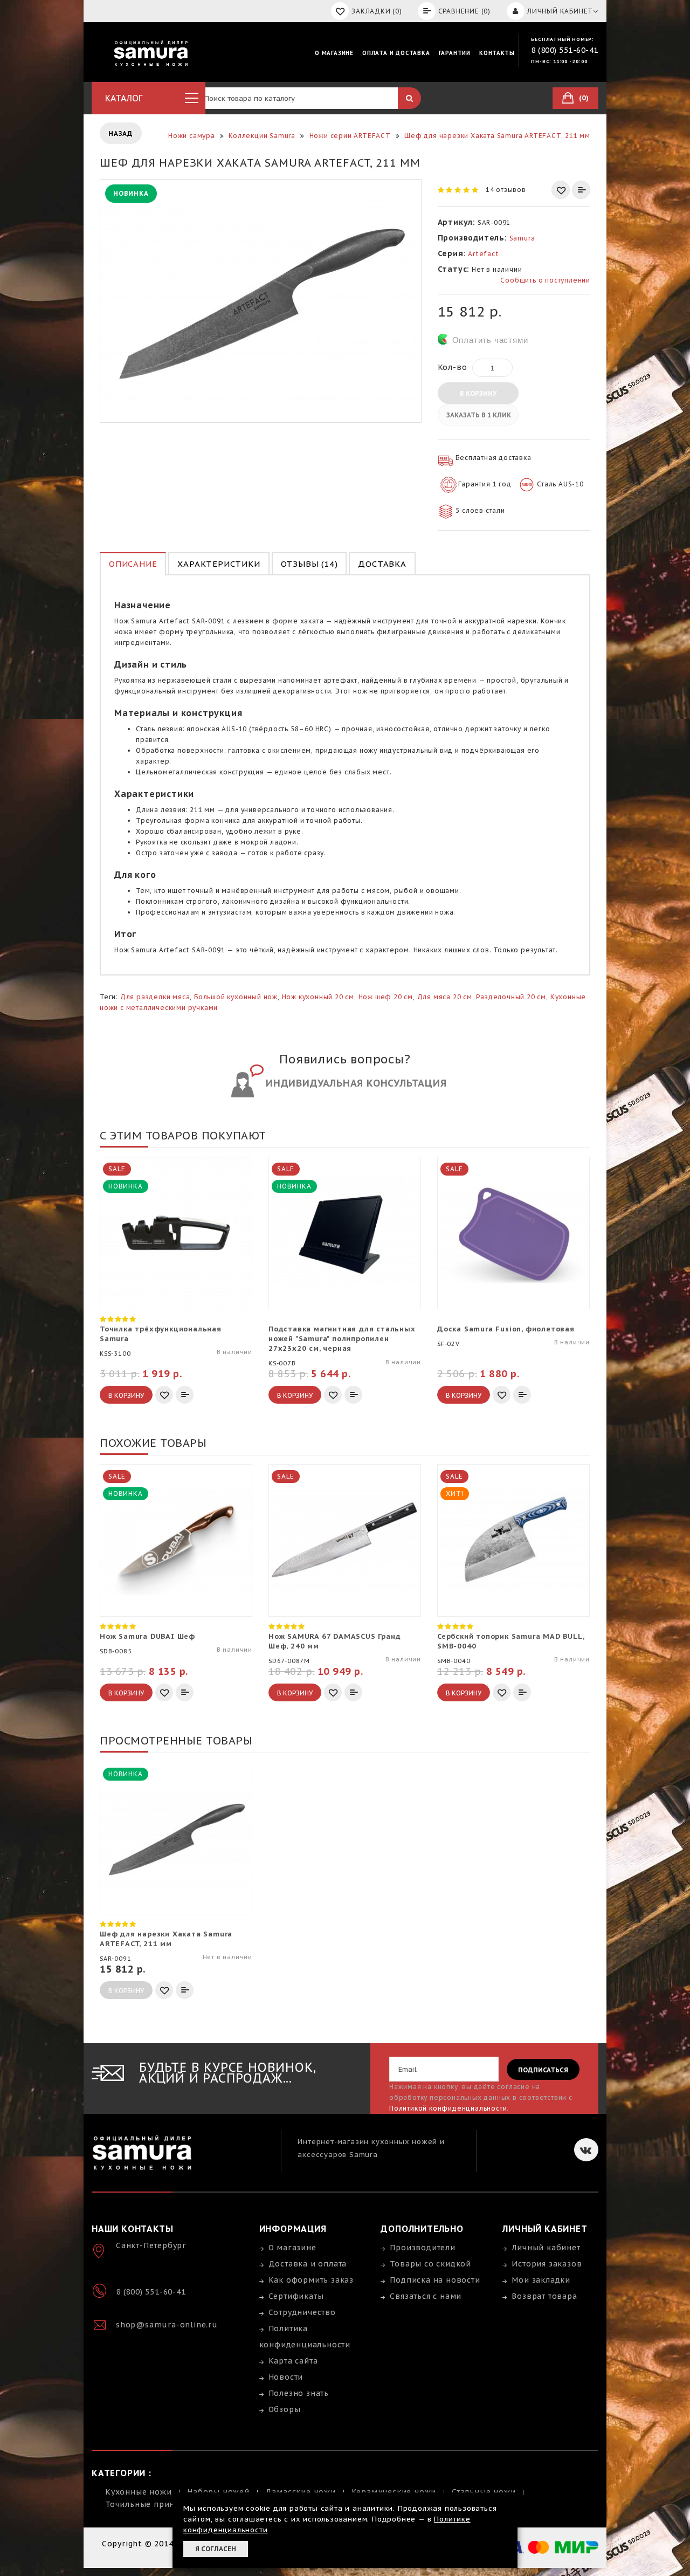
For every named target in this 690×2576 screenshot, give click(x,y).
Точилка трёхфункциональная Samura (161, 1334)
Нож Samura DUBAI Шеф (147, 1636)
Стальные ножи (484, 2492)
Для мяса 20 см (445, 997)
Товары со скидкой (430, 2264)
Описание (133, 564)
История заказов (547, 2264)
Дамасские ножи (301, 2492)
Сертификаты (296, 2296)
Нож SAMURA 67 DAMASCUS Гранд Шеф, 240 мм (334, 1641)
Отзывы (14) (309, 564)
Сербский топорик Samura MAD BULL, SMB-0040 (510, 1641)
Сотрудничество (302, 2312)
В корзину (478, 393)
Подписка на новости (435, 2280)
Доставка (382, 564)
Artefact (483, 254)
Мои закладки (541, 2280)
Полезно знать (299, 2393)
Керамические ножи (394, 2492)
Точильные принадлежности (165, 2504)
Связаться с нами (426, 2296)
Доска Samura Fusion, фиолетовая (506, 1329)
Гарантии (455, 53)
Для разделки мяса (155, 997)
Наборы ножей (218, 2492)
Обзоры (285, 2409)
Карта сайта (293, 2361)
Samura (522, 238)
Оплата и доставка (396, 53)
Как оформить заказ (311, 2280)
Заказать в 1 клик (479, 415)
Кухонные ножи (138, 2492)
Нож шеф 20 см (386, 997)
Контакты (497, 53)
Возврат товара (544, 2296)
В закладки (561, 190)
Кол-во (453, 367)
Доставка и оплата (308, 2264)
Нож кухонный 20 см (318, 997)
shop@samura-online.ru (167, 2325)
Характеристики (219, 564)
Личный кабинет (546, 2248)
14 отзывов (506, 190)
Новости (286, 2377)
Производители (422, 2248)
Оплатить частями (490, 340)
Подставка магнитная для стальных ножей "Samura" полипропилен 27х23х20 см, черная (342, 1339)
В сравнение (581, 190)
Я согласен (216, 2549)
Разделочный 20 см (511, 997)
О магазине (334, 53)
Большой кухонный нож (236, 997)
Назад (121, 133)
